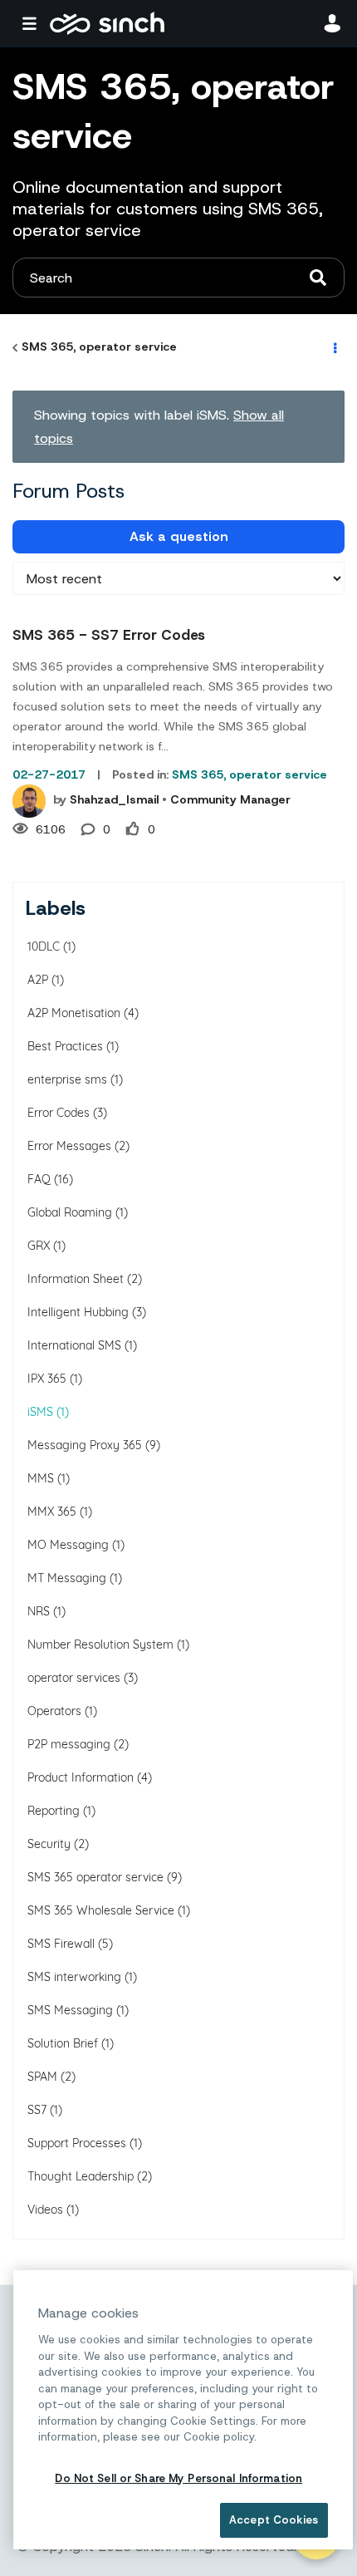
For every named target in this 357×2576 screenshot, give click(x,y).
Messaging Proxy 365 (85, 1445)
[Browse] (33, 23)
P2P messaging (69, 1744)
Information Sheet (76, 1279)
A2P (38, 980)
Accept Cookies (274, 2520)
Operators (54, 1711)
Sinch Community (107, 23)
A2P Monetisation (74, 1013)
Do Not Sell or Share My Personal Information (178, 2478)
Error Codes (59, 1113)
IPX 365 (47, 1379)
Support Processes (77, 2143)
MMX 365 (52, 1512)
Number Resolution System (100, 1644)
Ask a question (179, 536)
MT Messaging (67, 1578)
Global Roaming (70, 1212)
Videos (45, 2210)
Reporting (54, 1811)
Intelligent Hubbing (78, 1312)
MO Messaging (68, 1545)
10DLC (44, 946)
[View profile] (29, 801)
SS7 (37, 2110)
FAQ (39, 1179)
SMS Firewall (61, 1944)
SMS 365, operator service (99, 347)
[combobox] (178, 278)
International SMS (74, 1345)
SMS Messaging (70, 2010)
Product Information (81, 1777)
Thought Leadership (81, 2176)
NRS (39, 1611)
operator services (74, 1678)
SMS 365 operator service (95, 1877)
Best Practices (65, 1046)
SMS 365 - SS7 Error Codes (109, 635)
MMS (41, 1478)
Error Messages (69, 1146)
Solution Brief (63, 2043)
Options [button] (334, 347)
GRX (39, 1246)
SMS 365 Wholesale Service (101, 1910)
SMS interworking (74, 1977)
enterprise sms (67, 1079)
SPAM (42, 2077)
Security (49, 1844)
